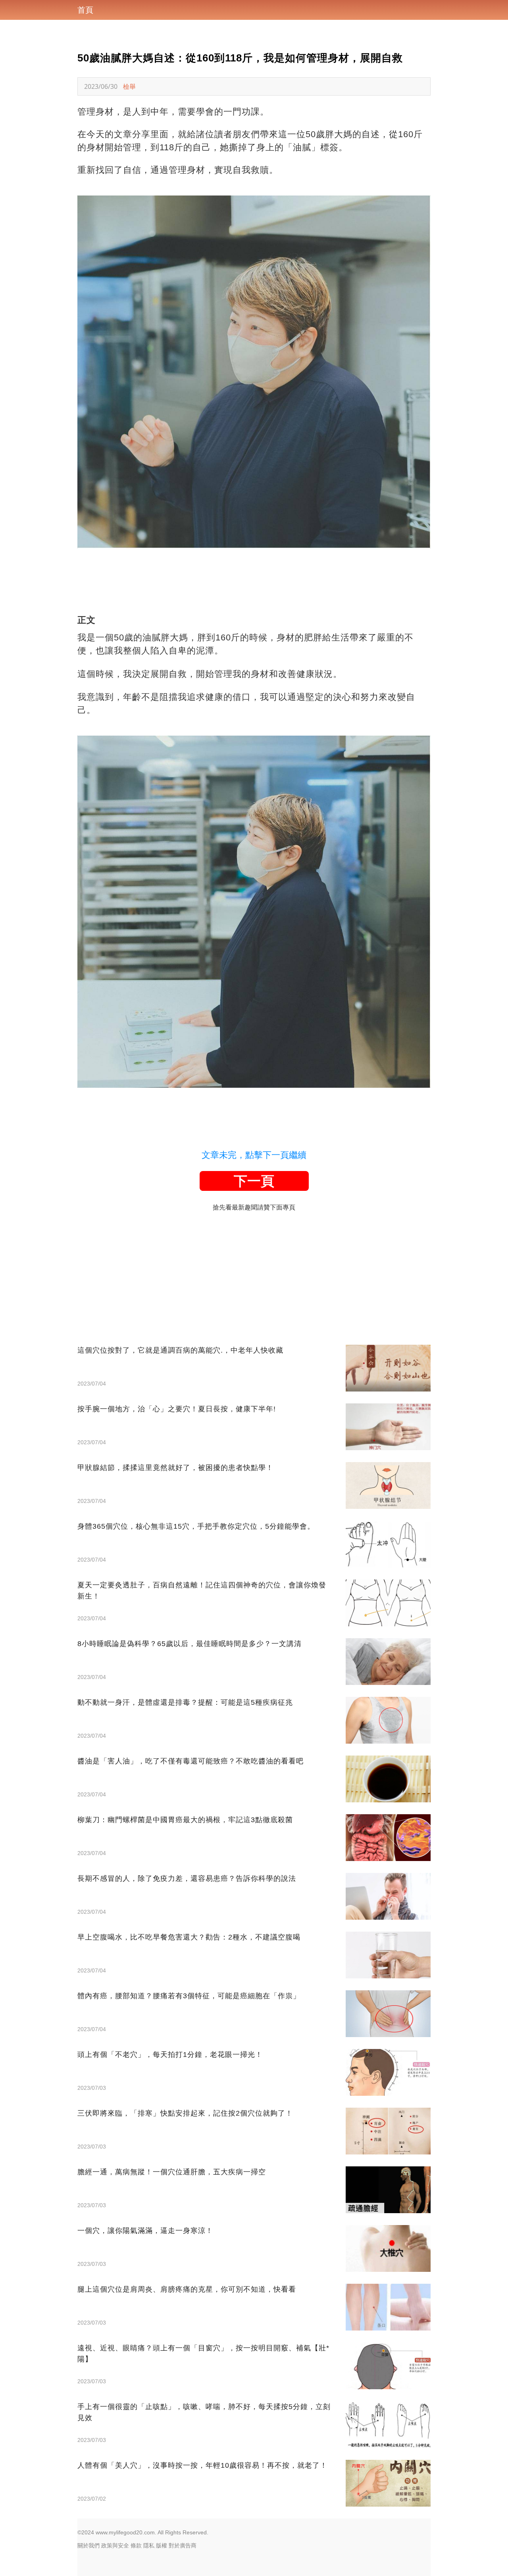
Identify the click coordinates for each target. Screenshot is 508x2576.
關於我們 (89, 2545)
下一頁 (254, 1181)
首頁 (85, 10)
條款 (136, 2545)
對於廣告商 (183, 2545)
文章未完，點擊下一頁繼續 (254, 1155)
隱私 (149, 2545)
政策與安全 (115, 2545)
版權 (162, 2545)
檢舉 (129, 86)
